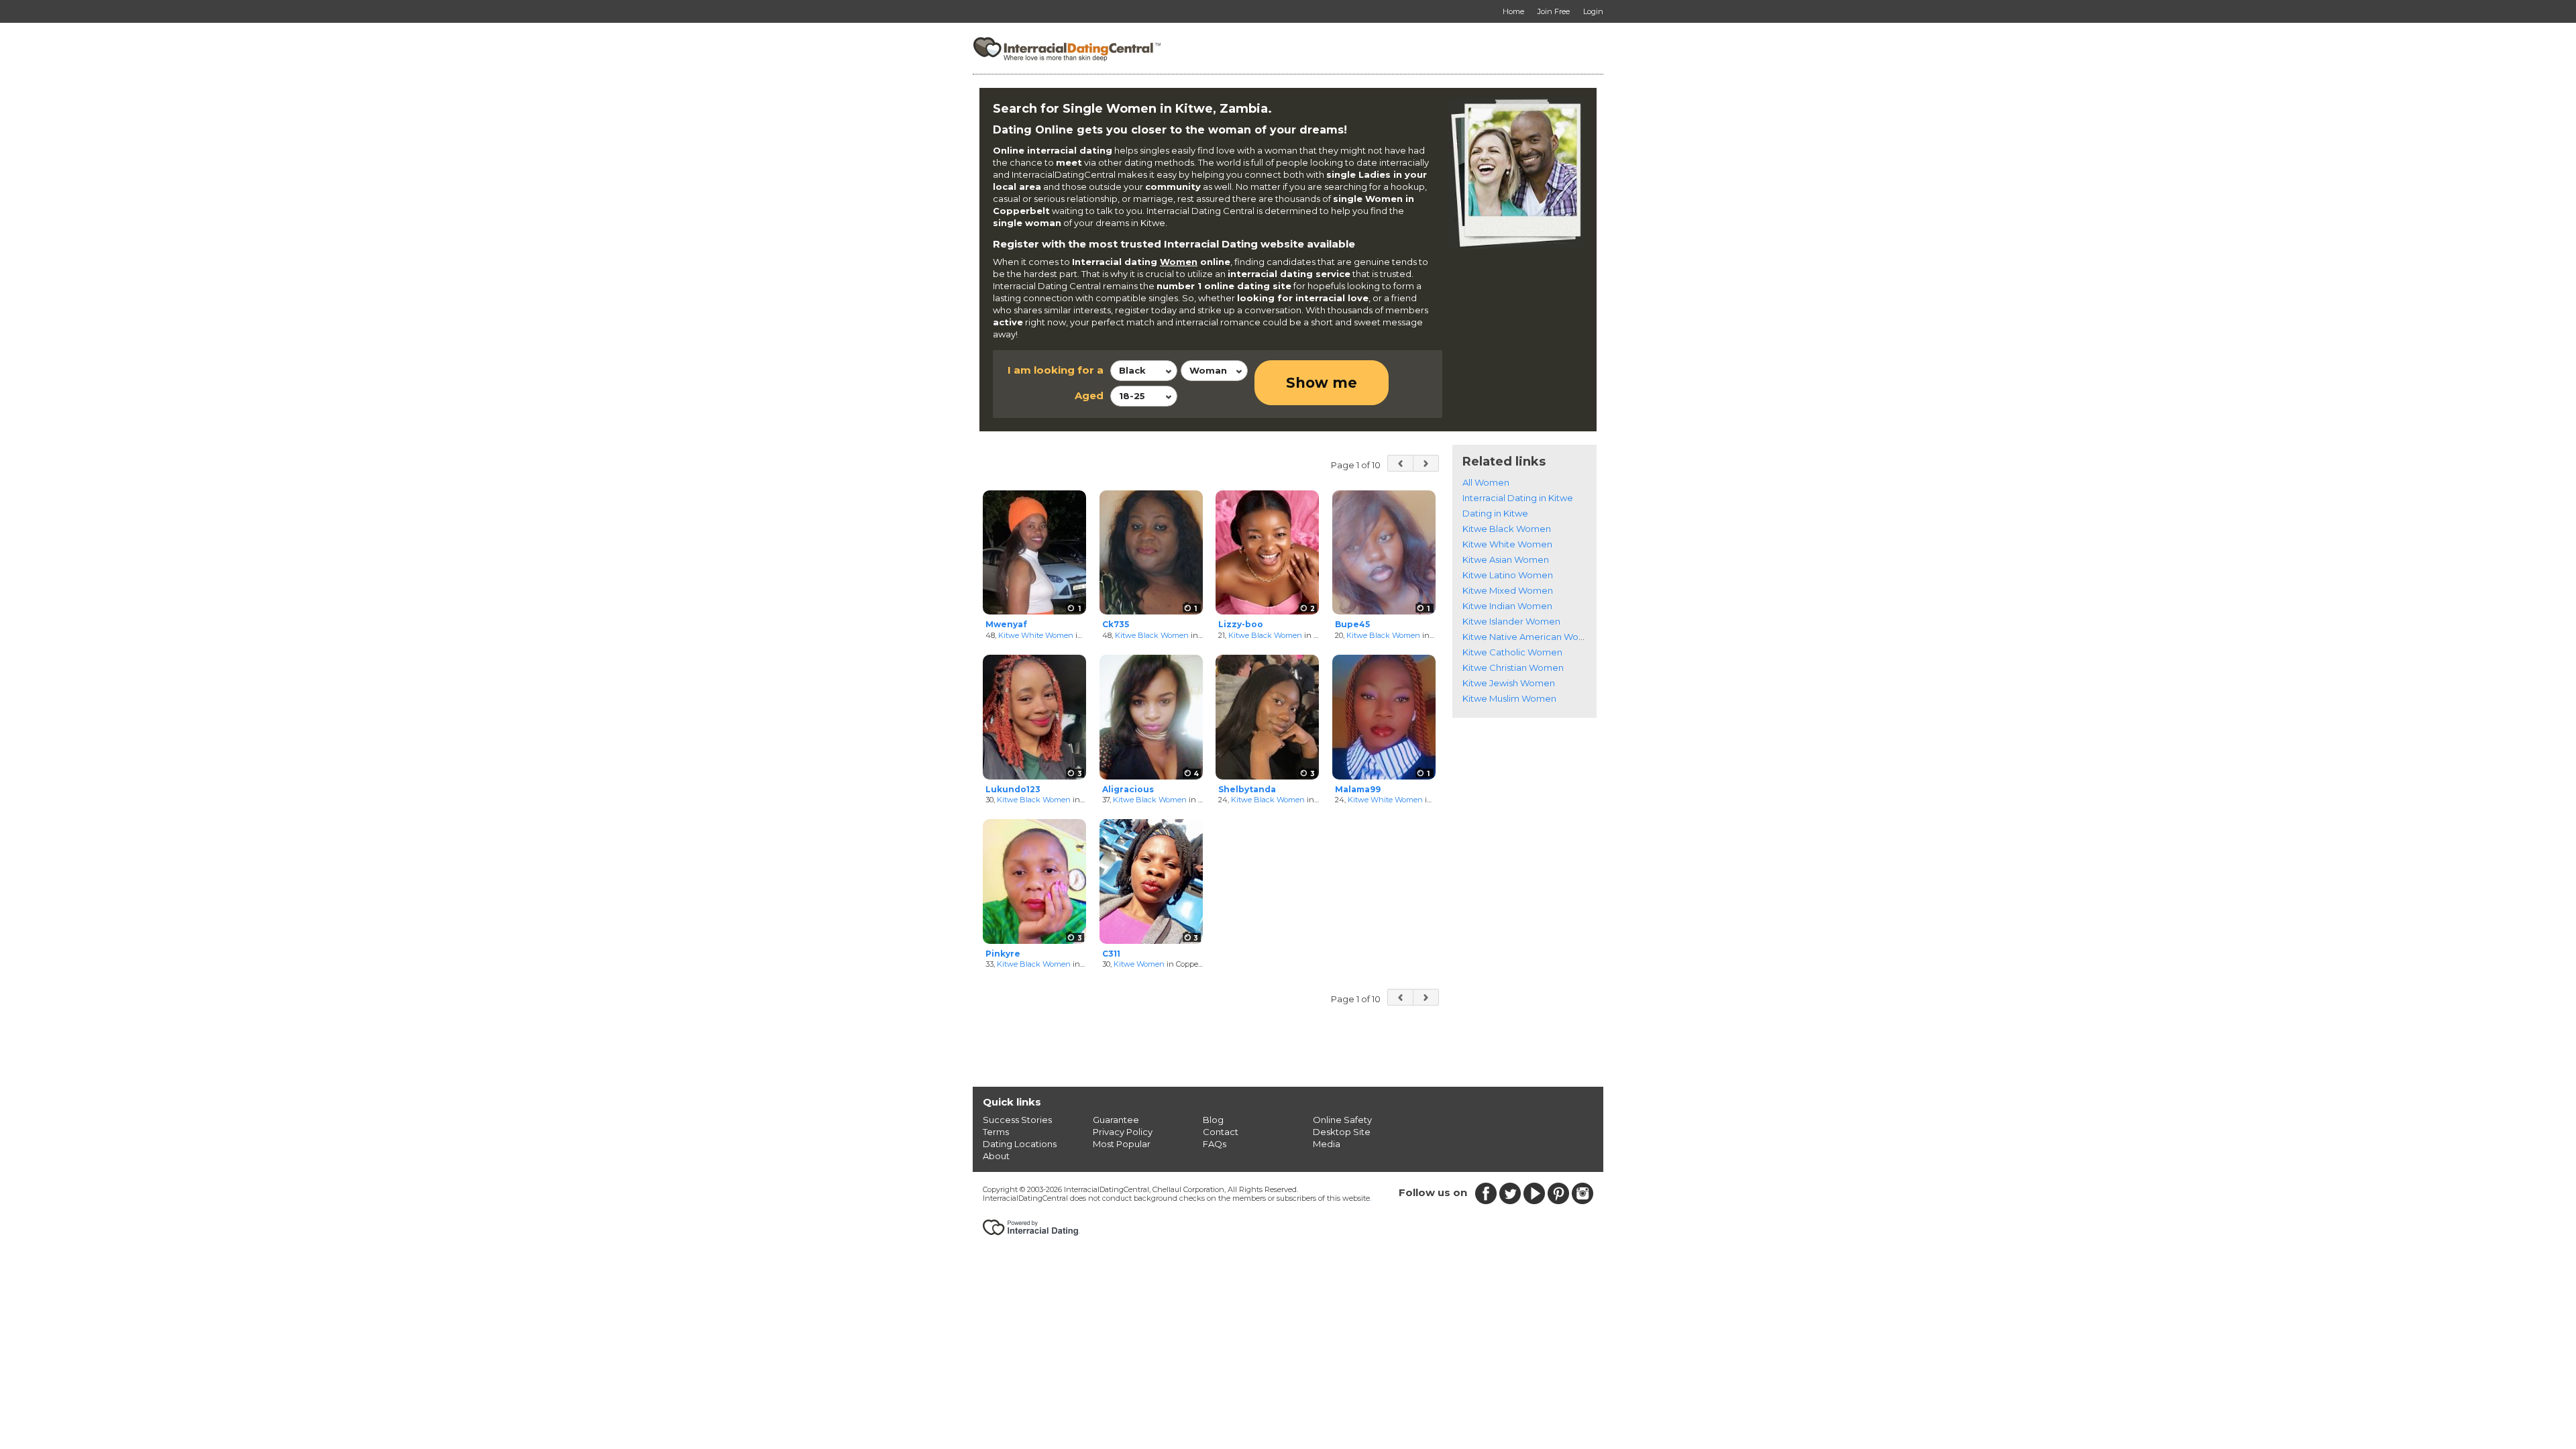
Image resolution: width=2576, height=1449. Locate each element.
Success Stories (1017, 1120)
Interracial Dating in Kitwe (1518, 498)
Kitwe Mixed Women (1508, 590)
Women (1179, 262)
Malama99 (1358, 789)
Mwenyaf (1006, 624)
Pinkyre (1003, 954)
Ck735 (1116, 624)
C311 (1111, 954)
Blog (1213, 1120)
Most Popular (1122, 1144)
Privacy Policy (1123, 1132)
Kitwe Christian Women (1513, 667)
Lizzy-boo (1241, 624)
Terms (996, 1132)
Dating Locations (1020, 1144)
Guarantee (1116, 1120)
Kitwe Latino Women (1508, 575)
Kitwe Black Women (1152, 635)
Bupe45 (1352, 624)
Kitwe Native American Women (1531, 637)
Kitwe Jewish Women (1509, 683)
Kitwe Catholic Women (1512, 652)
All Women (1486, 482)
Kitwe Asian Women (1506, 559)
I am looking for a (1056, 370)
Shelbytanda (1247, 789)
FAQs (1215, 1144)
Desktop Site (1342, 1132)
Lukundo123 (1013, 789)
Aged (1089, 395)
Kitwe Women (1139, 964)
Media (1327, 1144)
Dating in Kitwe (1495, 513)
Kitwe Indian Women (1507, 606)
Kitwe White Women (1036, 635)
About (996, 1156)
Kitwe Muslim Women (1509, 698)
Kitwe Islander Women (1511, 621)
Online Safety (1342, 1120)
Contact (1221, 1132)
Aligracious (1128, 789)
